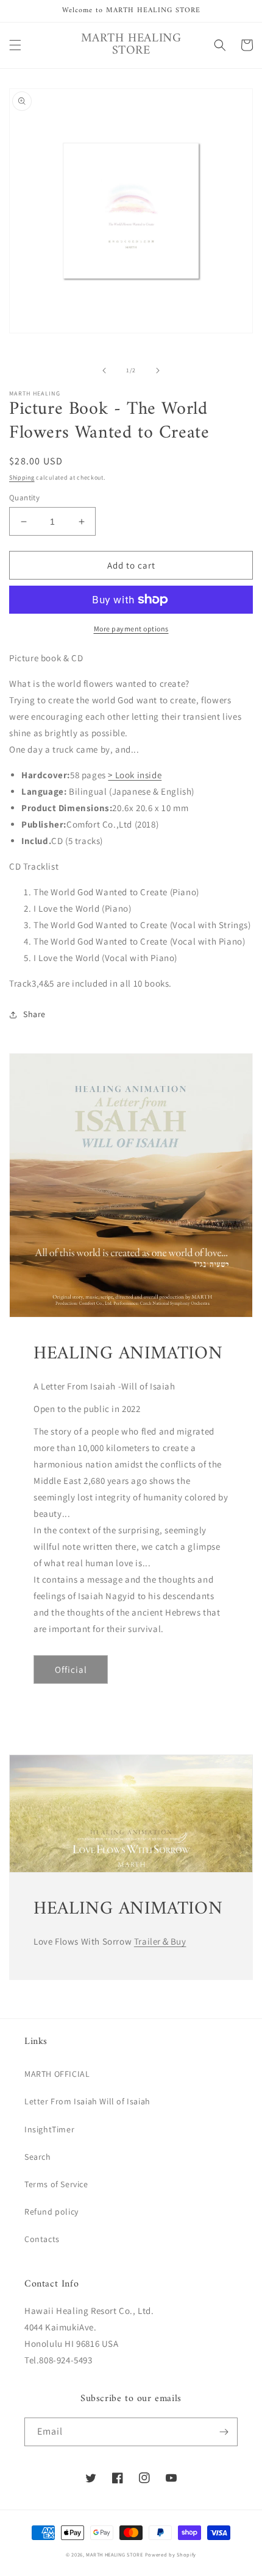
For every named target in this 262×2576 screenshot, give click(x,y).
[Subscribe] (224, 2432)
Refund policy (51, 2212)
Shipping (22, 477)
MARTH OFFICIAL (57, 2074)
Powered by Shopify (171, 2554)
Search (38, 2157)
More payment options (131, 629)
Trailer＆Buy (160, 1941)
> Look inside (135, 775)
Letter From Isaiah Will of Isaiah (87, 2101)
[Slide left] (104, 371)
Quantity (24, 498)
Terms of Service (56, 2184)
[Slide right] (158, 371)
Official (71, 1669)
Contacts (42, 2239)
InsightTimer (49, 2129)
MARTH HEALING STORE (114, 2554)
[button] (15, 45)
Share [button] (34, 1014)
